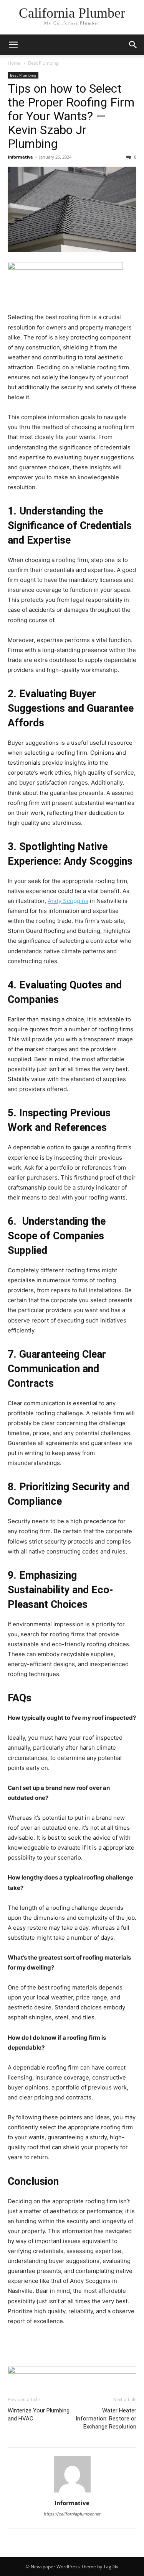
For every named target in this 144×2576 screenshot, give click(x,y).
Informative (20, 157)
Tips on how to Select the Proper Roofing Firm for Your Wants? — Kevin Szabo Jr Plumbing (71, 116)
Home (14, 63)
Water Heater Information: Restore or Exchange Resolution (106, 2419)
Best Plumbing (43, 63)
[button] (13, 45)
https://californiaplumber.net (72, 2514)
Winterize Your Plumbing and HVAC (39, 2415)
